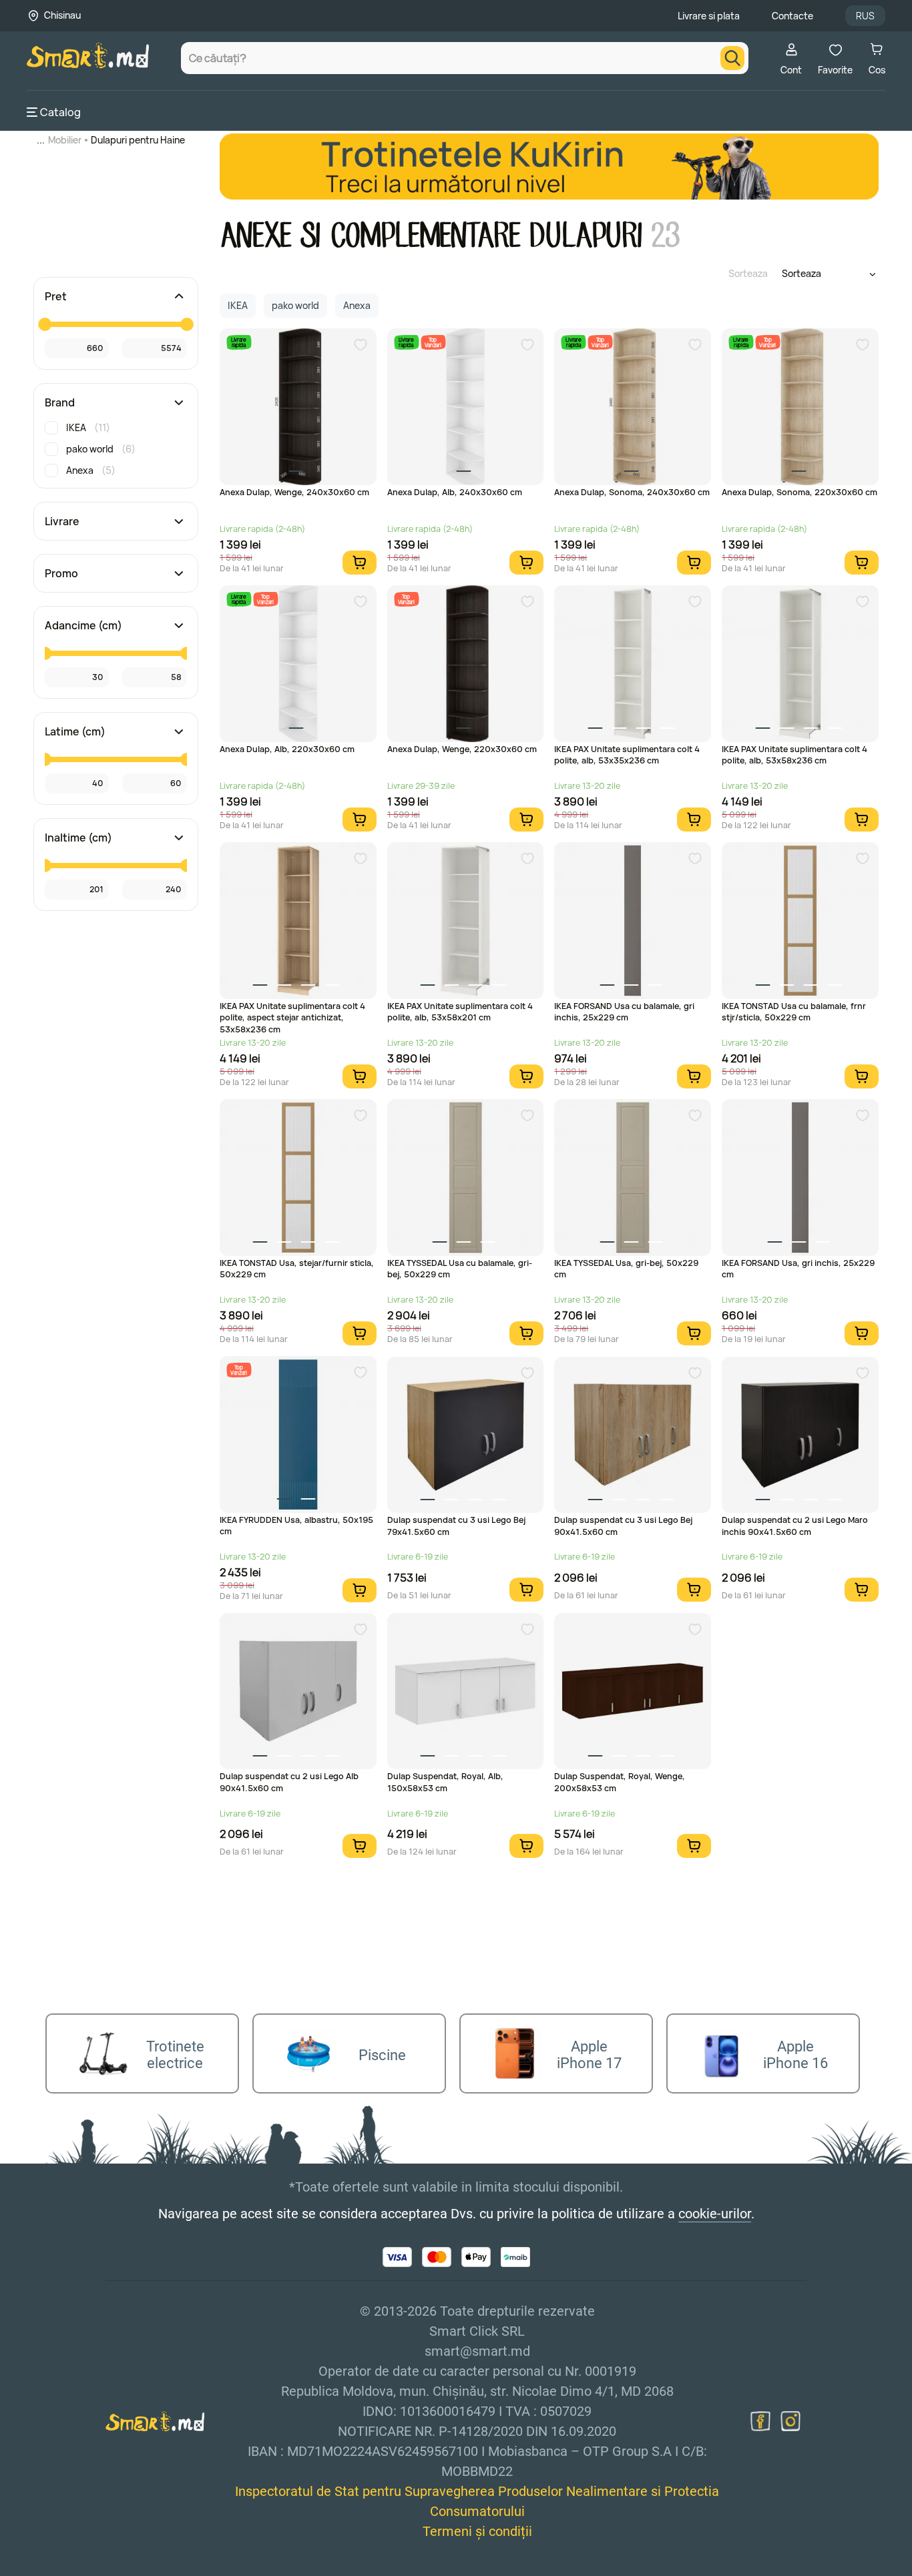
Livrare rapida (239, 342)
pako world (101, 449)
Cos (877, 70)
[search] (732, 58)
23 (666, 236)
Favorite (835, 70)
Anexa (91, 470)
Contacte (792, 16)
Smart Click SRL (104, 2569)
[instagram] (790, 2421)
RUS (865, 16)
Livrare (62, 521)
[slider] (45, 324)
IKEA (88, 427)
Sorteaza (748, 273)
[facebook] (760, 2421)
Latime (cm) (75, 731)
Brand (60, 402)
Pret (56, 296)
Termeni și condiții (477, 2531)
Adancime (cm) (83, 625)
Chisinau (62, 15)
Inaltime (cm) (78, 838)
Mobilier (65, 140)
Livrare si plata (709, 16)
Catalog (60, 112)
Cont (791, 70)
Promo (61, 573)
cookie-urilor (715, 2214)
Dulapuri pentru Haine (138, 140)
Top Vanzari (433, 342)
